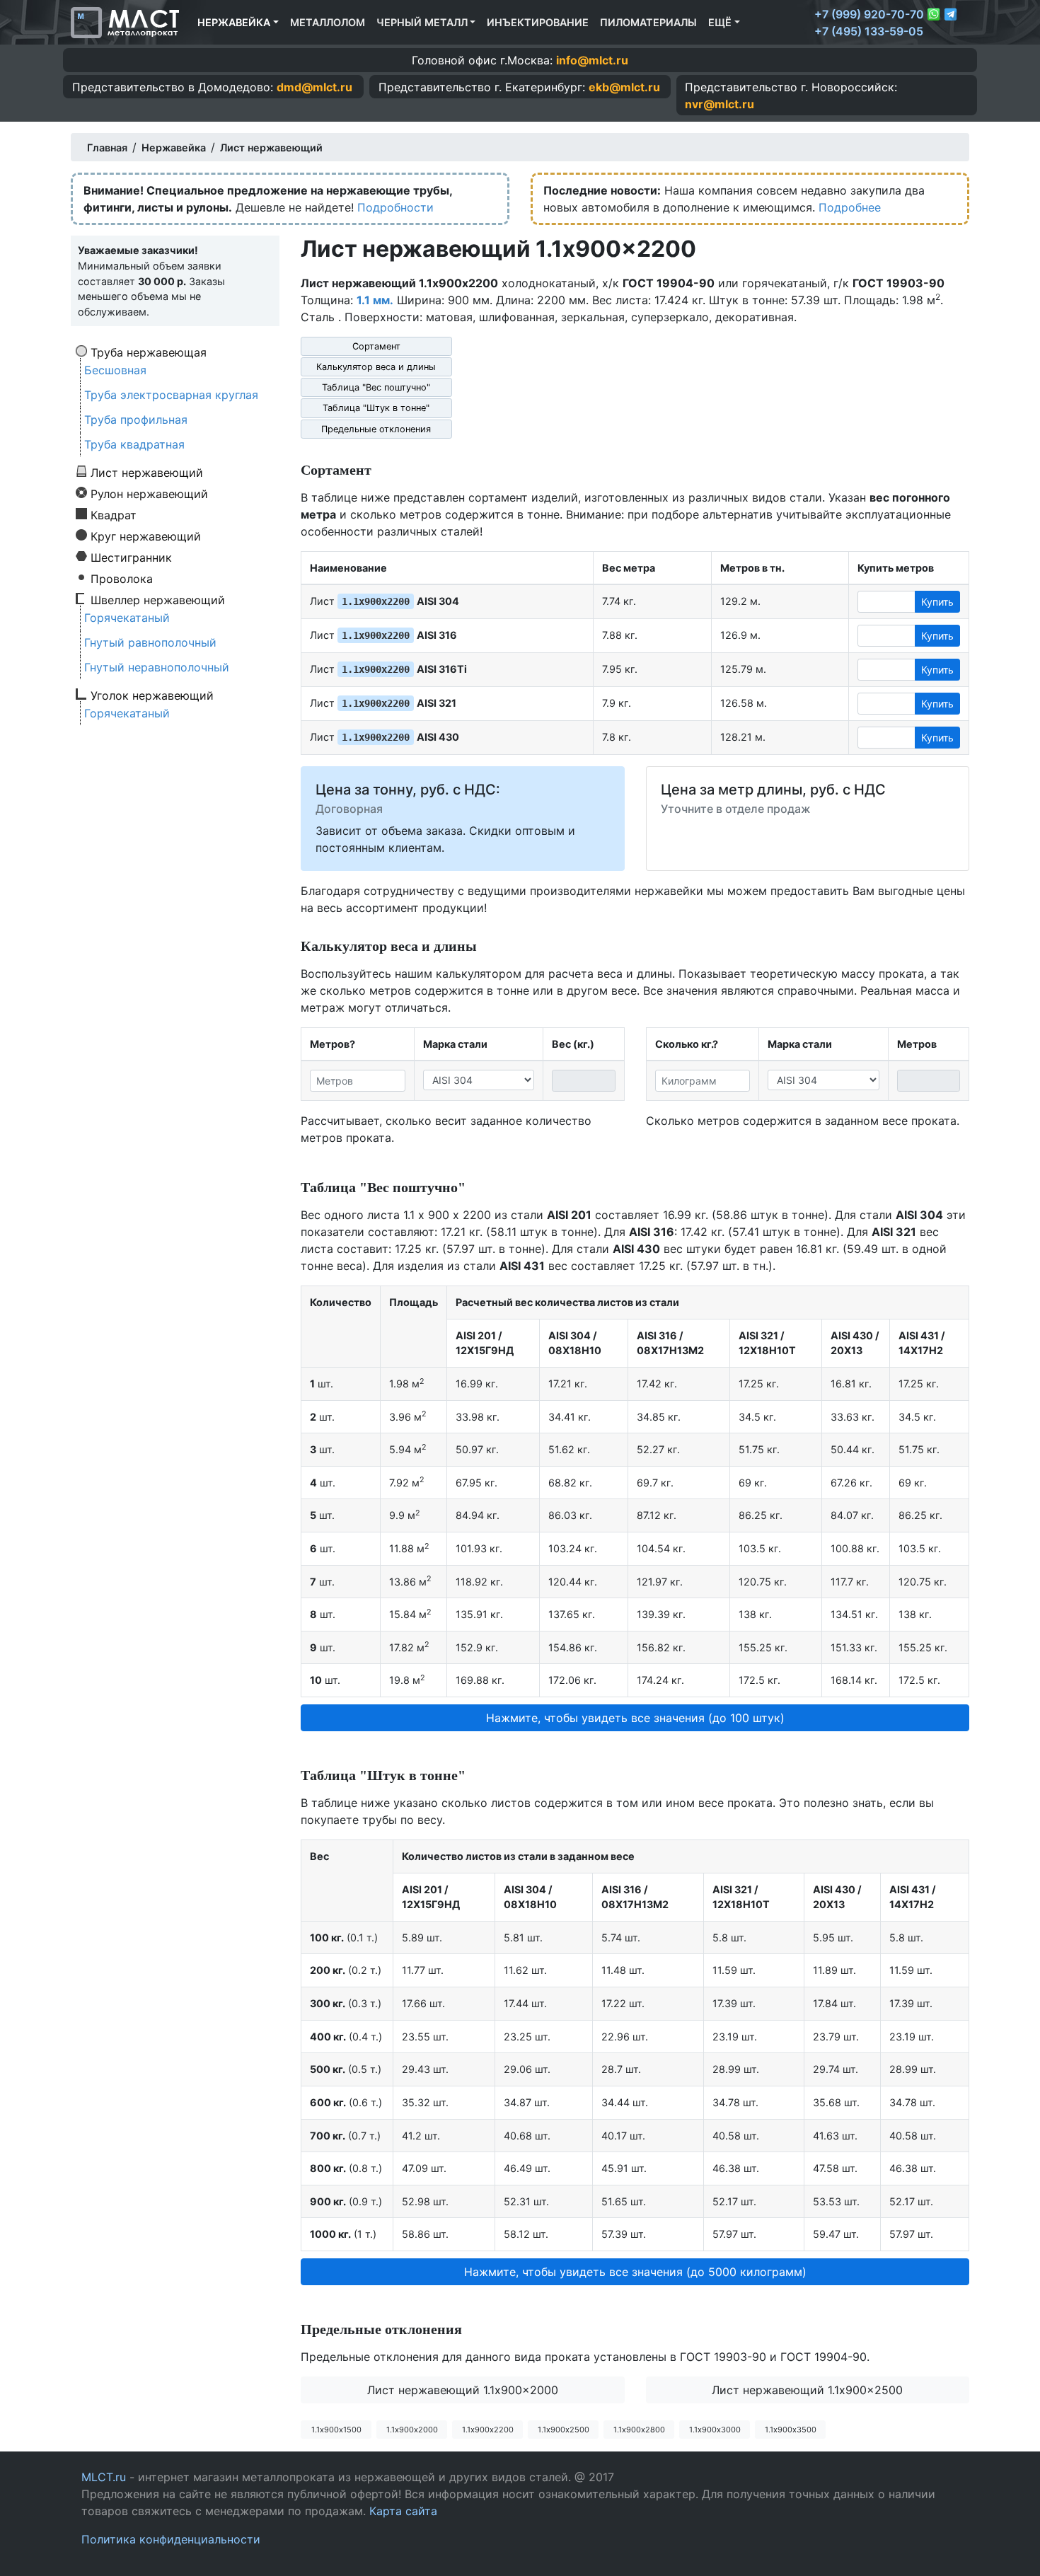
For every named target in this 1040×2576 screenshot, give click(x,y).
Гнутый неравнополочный (157, 667)
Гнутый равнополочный (150, 642)
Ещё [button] (720, 22)
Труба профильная (136, 420)
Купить (937, 602)
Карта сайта (403, 2511)
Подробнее (850, 207)
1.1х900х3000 (715, 2430)
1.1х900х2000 (412, 2430)
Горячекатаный (127, 618)
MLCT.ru (104, 2477)
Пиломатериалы (648, 22)
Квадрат (114, 514)
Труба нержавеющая (149, 352)
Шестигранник (131, 557)
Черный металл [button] (422, 22)
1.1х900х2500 (564, 2430)
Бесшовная (115, 370)
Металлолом (328, 22)
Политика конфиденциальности (171, 2539)
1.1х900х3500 (791, 2430)
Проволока (122, 578)
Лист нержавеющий (147, 472)
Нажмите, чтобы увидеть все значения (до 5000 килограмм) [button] (635, 2272)
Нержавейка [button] (234, 22)
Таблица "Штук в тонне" (376, 408)
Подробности (395, 207)
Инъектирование (538, 22)
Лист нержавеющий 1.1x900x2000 (463, 2390)
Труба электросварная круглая (171, 395)
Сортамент (376, 346)
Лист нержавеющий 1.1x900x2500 (807, 2390)
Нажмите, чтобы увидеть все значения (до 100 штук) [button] (635, 1718)
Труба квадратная (134, 444)
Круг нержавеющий (146, 536)
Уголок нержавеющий (152, 695)
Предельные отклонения (376, 429)
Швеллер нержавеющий (158, 599)
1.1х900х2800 (639, 2430)
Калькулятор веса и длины (376, 367)
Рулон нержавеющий (149, 493)
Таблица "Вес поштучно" (376, 387)
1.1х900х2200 (488, 2430)
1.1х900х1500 (336, 2430)
